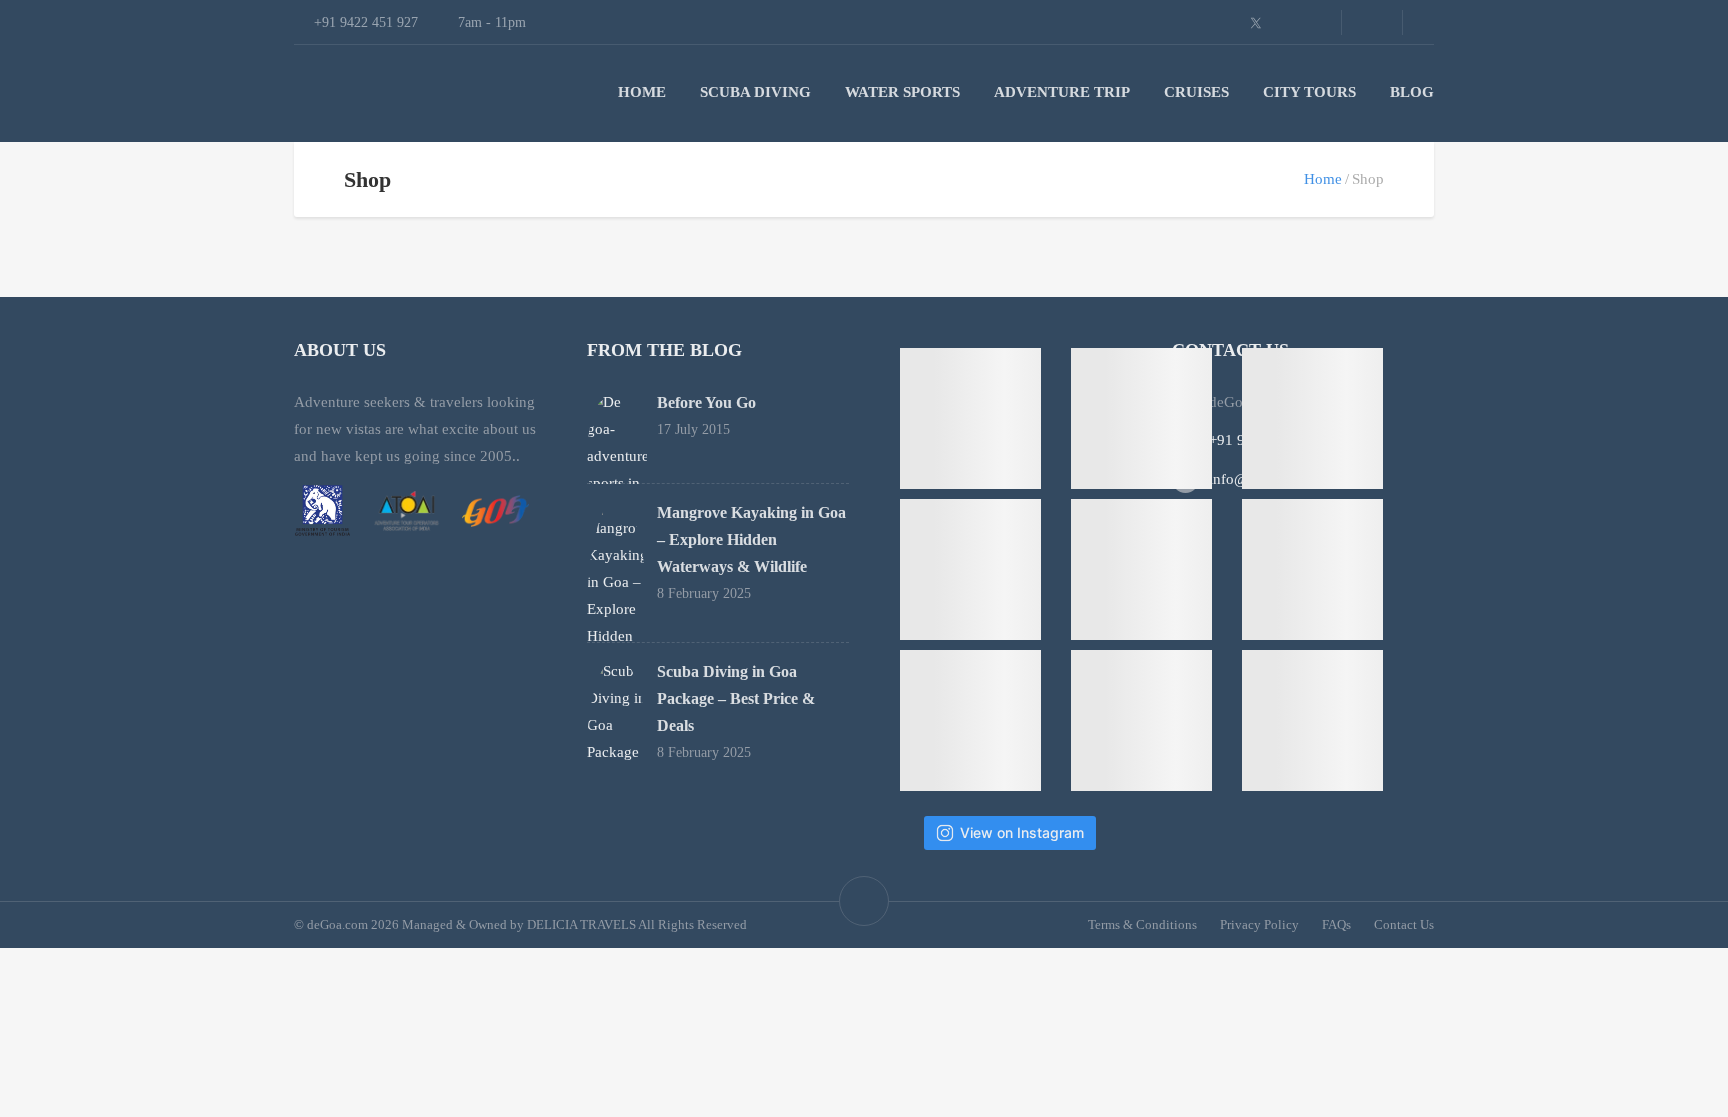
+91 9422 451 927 (1267, 440)
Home (642, 92)
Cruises (1196, 92)
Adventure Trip (1062, 92)
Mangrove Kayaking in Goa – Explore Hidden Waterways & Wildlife (751, 539)
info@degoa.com (1263, 479)
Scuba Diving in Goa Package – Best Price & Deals (736, 698)
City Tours (1309, 92)
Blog (1412, 92)
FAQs (1336, 924)
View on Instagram (1022, 832)
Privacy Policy (1259, 924)
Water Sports (902, 92)
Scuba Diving (755, 92)
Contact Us (1404, 924)
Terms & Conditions (1142, 924)
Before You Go (706, 402)
